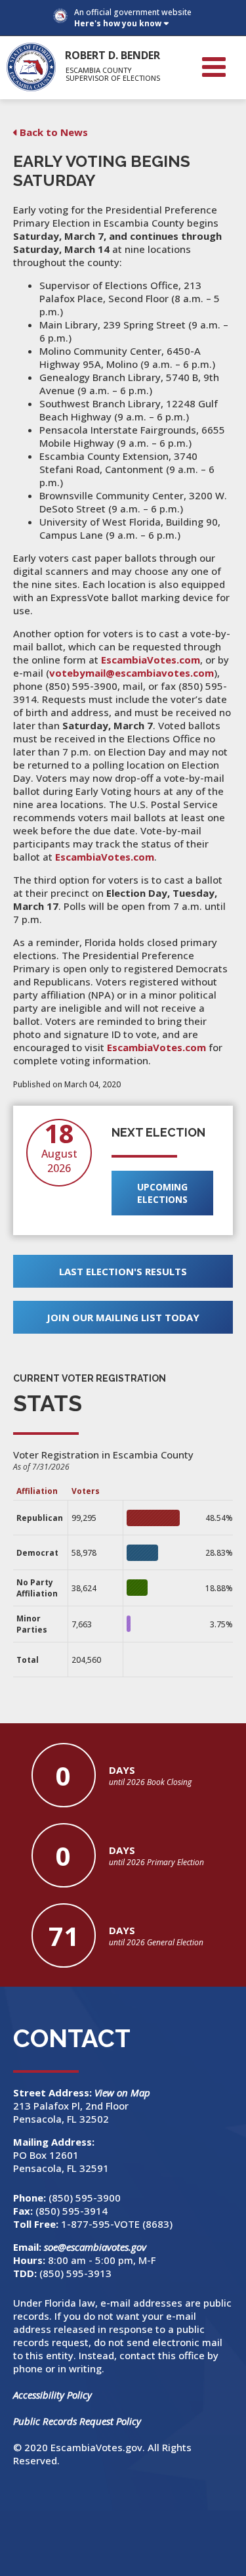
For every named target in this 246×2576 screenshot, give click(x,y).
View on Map (124, 2092)
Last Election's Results (123, 1271)
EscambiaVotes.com (151, 660)
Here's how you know (118, 23)
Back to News (54, 132)
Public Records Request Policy (77, 2421)
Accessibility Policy (52, 2395)
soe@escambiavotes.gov (95, 2247)
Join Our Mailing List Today (123, 1317)
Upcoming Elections (162, 1193)
